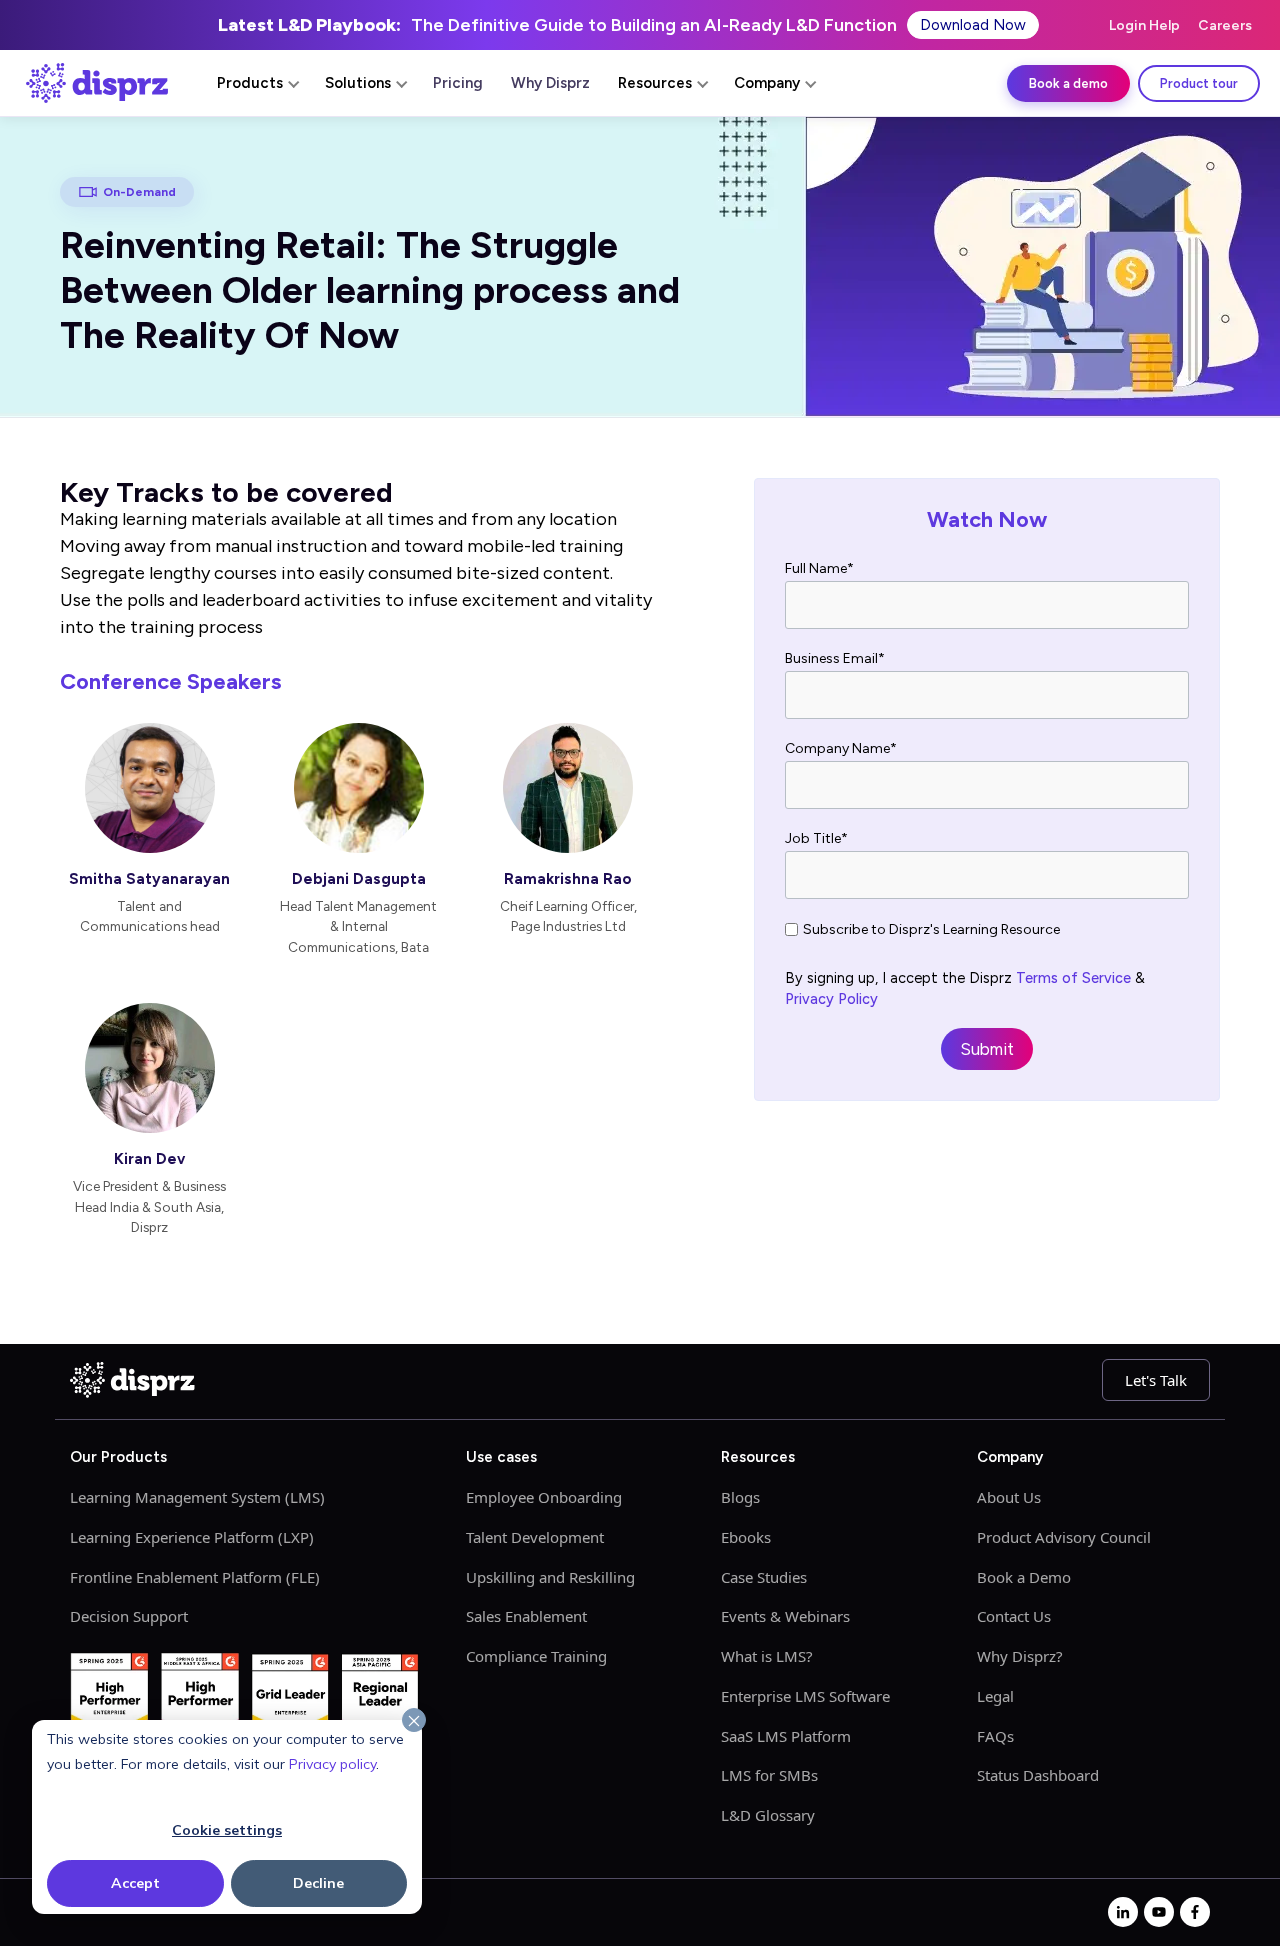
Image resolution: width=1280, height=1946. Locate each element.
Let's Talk (1156, 1380)
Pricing (458, 83)
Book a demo (1068, 83)
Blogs (740, 1497)
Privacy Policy (831, 999)
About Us (1009, 1497)
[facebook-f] (1195, 1912)
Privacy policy (332, 1764)
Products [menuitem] (250, 83)
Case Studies (764, 1577)
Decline (318, 1883)
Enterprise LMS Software (805, 1696)
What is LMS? (767, 1656)
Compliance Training (536, 1656)
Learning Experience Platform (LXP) (192, 1537)
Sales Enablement (526, 1616)
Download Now (973, 25)
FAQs (995, 1736)
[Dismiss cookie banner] (414, 1721)
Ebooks (746, 1537)
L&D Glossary (768, 1815)
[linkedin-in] (1123, 1912)
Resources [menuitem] (655, 83)
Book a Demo (1024, 1577)
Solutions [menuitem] (358, 83)
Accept (135, 1883)
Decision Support (129, 1616)
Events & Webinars (785, 1616)
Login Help (1144, 25)
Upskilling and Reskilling (550, 1577)
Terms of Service (1073, 978)
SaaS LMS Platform (786, 1736)
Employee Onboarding (544, 1497)
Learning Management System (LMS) (197, 1497)
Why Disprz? (1020, 1656)
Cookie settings (227, 1830)
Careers (1225, 25)
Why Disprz (550, 83)
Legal (995, 1696)
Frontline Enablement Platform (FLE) (195, 1577)
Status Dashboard (1038, 1775)
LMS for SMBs (769, 1775)
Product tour (1199, 83)
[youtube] (1159, 1912)
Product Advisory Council (1064, 1537)
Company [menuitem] (767, 83)
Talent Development (535, 1537)
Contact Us (1014, 1616)
